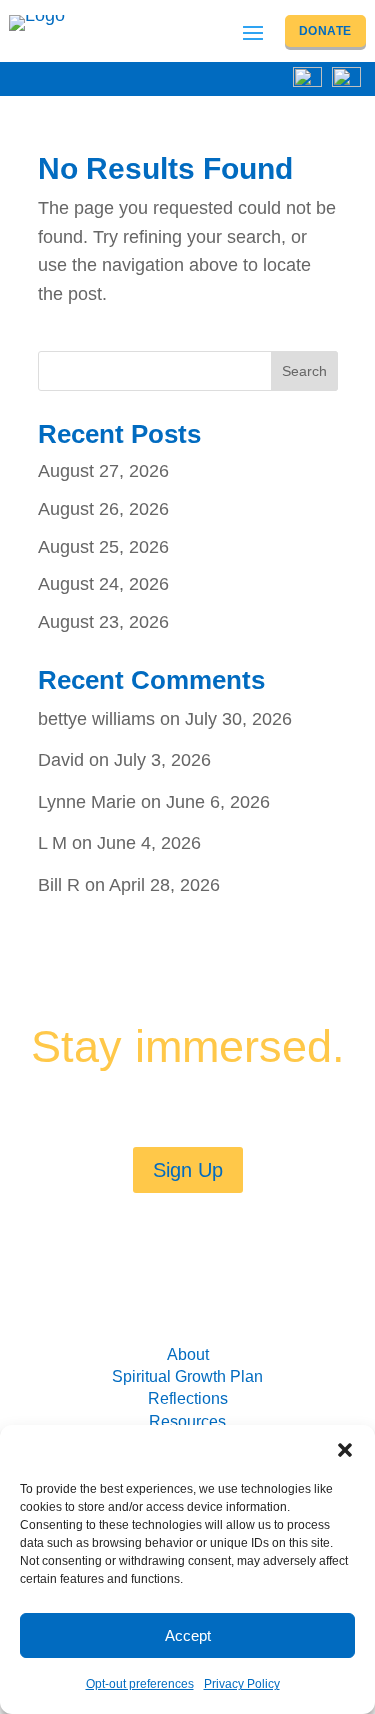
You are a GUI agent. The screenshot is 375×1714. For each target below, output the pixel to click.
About (188, 1354)
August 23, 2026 (103, 622)
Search (304, 371)
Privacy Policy (242, 1684)
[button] (345, 1450)
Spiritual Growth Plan (187, 1376)
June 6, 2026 (218, 802)
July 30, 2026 (238, 719)
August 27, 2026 (103, 471)
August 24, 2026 (103, 584)
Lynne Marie (87, 802)
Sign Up (188, 1170)
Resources (187, 1421)
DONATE (325, 31)
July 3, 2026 (162, 760)
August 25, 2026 (103, 547)
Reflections (188, 1398)
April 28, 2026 (164, 885)
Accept (188, 1635)
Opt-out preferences (140, 1684)
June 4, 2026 (149, 843)
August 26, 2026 (103, 509)
